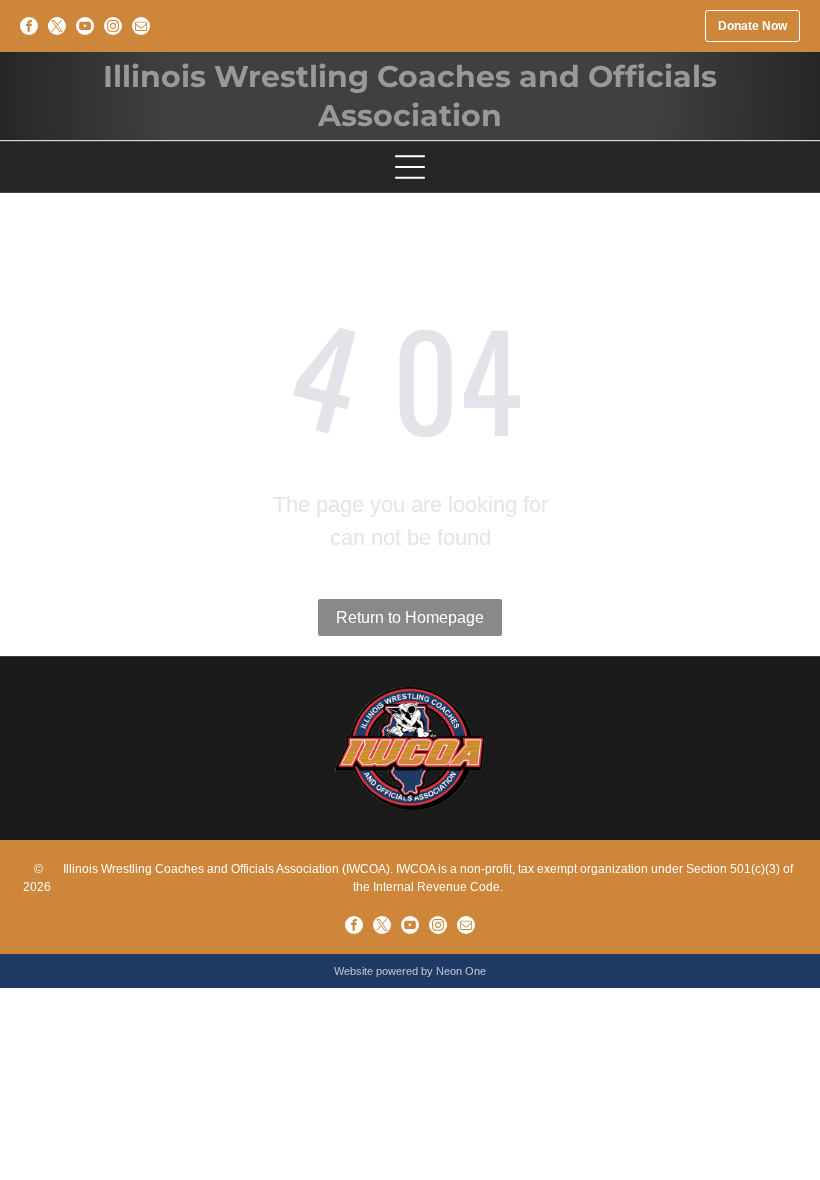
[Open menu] (410, 167)
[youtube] (85, 26)
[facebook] (29, 26)
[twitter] (57, 26)
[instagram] (113, 26)
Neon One (461, 971)
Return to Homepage (410, 617)
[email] (141, 26)
